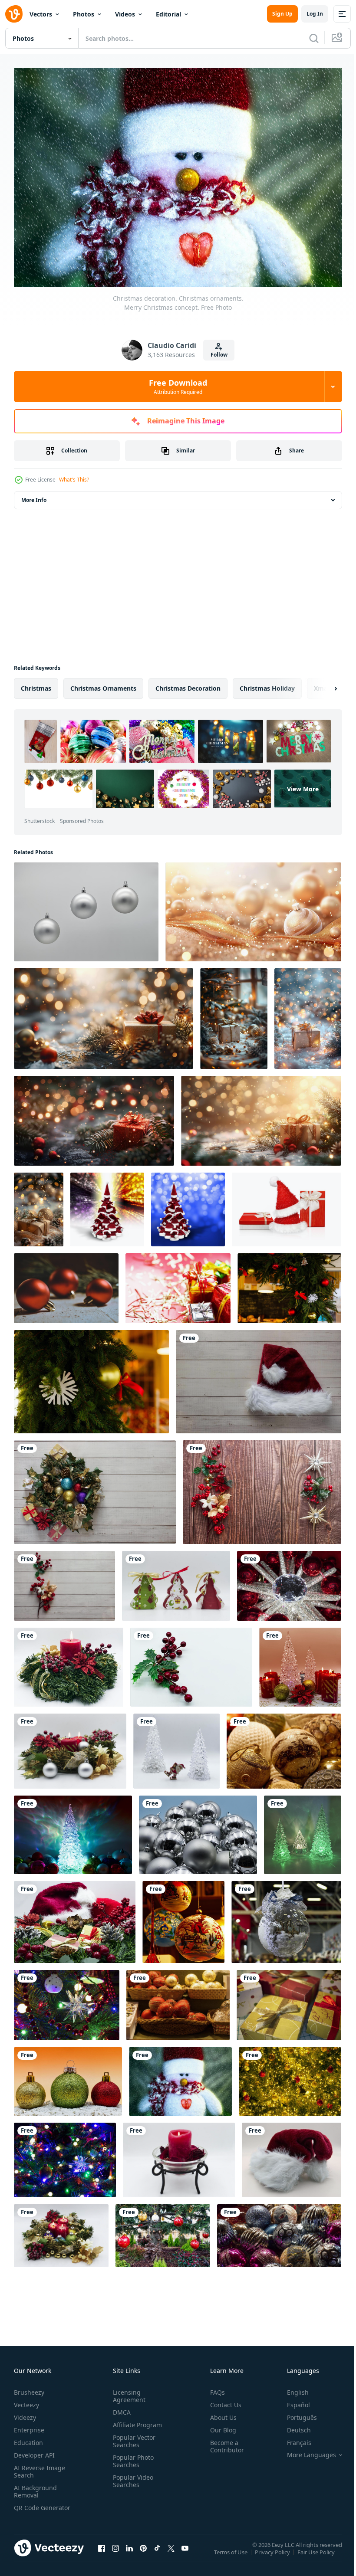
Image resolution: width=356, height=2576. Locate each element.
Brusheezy (29, 2388)
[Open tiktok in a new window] (157, 2553)
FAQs (214, 2388)
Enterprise (29, 2426)
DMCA (120, 2408)
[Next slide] (322, 684)
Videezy (25, 2413)
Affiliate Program (136, 2420)
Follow (219, 355)
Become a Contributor (224, 2442)
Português (295, 2413)
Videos (125, 14)
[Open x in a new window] (171, 2553)
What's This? (74, 480)
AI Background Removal (35, 2487)
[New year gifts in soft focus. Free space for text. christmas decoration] (178, 1284)
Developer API (34, 2451)
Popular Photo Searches (132, 2457)
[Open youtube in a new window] (185, 2553)
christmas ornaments (103, 684)
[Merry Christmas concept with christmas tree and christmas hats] (107, 1205)
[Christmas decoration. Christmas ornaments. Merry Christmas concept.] (176, 1581)
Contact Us (222, 2401)
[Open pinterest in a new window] (143, 2553)
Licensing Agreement (127, 2392)
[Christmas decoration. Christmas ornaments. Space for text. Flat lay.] (95, 1488)
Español (292, 2401)
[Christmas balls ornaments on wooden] (66, 1284)
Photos (84, 14)
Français (293, 2438)
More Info (34, 496)
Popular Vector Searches (132, 2437)
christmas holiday (267, 684)
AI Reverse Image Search (40, 2467)
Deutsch (292, 2426)
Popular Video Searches (131, 2477)
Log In (315, 14)
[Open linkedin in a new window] (129, 2553)
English (291, 2388)
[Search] (314, 38)
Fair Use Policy (317, 2553)
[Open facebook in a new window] (102, 2553)
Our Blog (220, 2426)
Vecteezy (26, 2401)
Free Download (178, 387)
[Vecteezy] (14, 14)
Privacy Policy (273, 2553)
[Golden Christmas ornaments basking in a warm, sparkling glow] (253, 908)
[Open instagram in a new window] (115, 2553)
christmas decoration (188, 684)
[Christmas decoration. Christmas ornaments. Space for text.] (86, 908)
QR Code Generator (29, 2507)
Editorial (168, 14)
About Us (220, 2413)
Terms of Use (232, 2553)
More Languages (305, 2451)
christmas (36, 684)
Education (28, 2438)
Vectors (41, 14)
